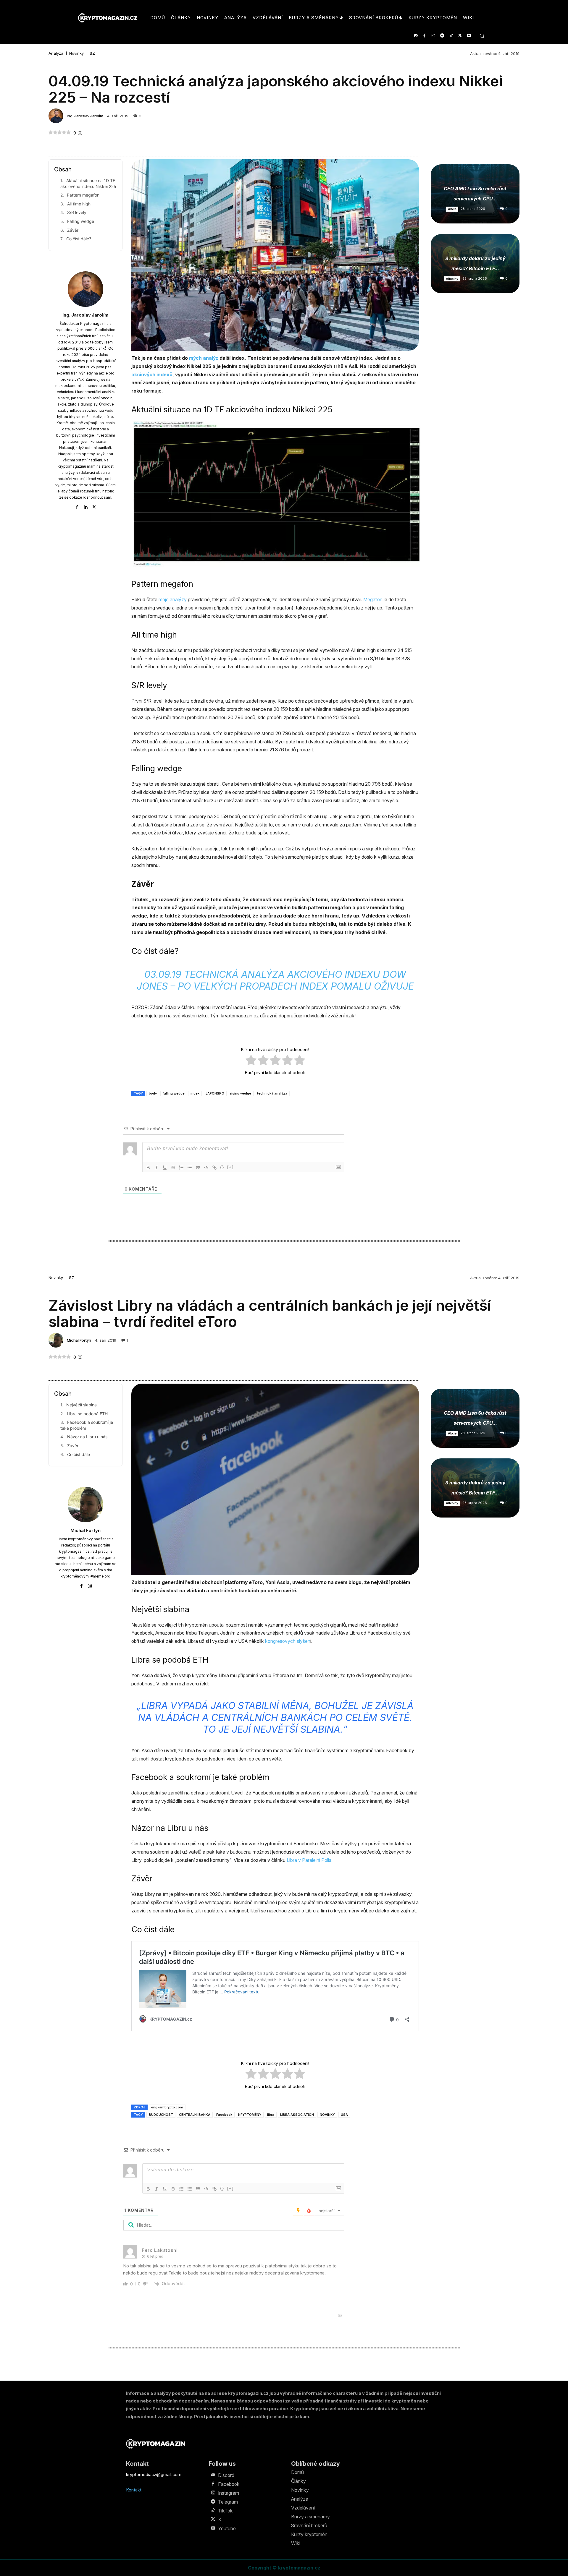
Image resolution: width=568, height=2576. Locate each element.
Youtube (227, 2528)
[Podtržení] (165, 1168)
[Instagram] (433, 36)
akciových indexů (152, 375)
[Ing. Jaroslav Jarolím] (57, 116)
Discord (226, 2475)
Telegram (228, 2502)
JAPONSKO (215, 1093)
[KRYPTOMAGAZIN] (156, 2444)
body (153, 1093)
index (195, 1093)
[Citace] (198, 1168)
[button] (482, 36)
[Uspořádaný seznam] (181, 1168)
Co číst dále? (79, 239)
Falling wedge (81, 221)
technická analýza (272, 1093)
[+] (230, 1167)
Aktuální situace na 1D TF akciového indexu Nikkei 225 (88, 183)
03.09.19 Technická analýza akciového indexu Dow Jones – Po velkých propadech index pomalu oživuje (275, 980)
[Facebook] (424, 36)
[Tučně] (148, 1168)
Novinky (76, 53)
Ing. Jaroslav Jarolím (85, 116)
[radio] (251, 1061)
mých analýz (204, 358)
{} (222, 1167)
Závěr (73, 230)
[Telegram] (442, 36)
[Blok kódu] (206, 1168)
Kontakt (134, 2490)
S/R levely (77, 212)
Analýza (56, 53)
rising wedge (241, 1093)
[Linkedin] (86, 506)
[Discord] (415, 36)
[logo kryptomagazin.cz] (108, 18)
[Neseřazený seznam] (190, 1168)
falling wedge (174, 1093)
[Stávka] (173, 1168)
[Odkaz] (214, 1168)
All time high (79, 204)
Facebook (229, 2484)
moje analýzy (173, 599)
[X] (460, 36)
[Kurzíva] (156, 1168)
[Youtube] (469, 36)
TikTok (225, 2511)
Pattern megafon (83, 195)
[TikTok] (451, 36)
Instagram (229, 2493)
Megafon (373, 599)
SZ (92, 53)
